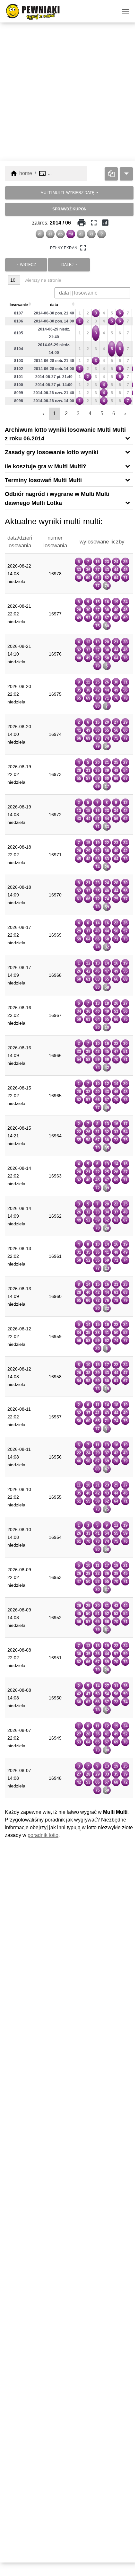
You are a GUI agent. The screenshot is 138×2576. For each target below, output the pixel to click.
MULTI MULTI (67, 193)
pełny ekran (69, 248)
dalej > (69, 265)
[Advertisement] (69, 92)
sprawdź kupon (69, 209)
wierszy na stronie (42, 280)
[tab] (69, 434)
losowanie (19, 305)
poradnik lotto (43, 1835)
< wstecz (26, 265)
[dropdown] (126, 174)
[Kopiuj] (111, 174)
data (54, 305)
